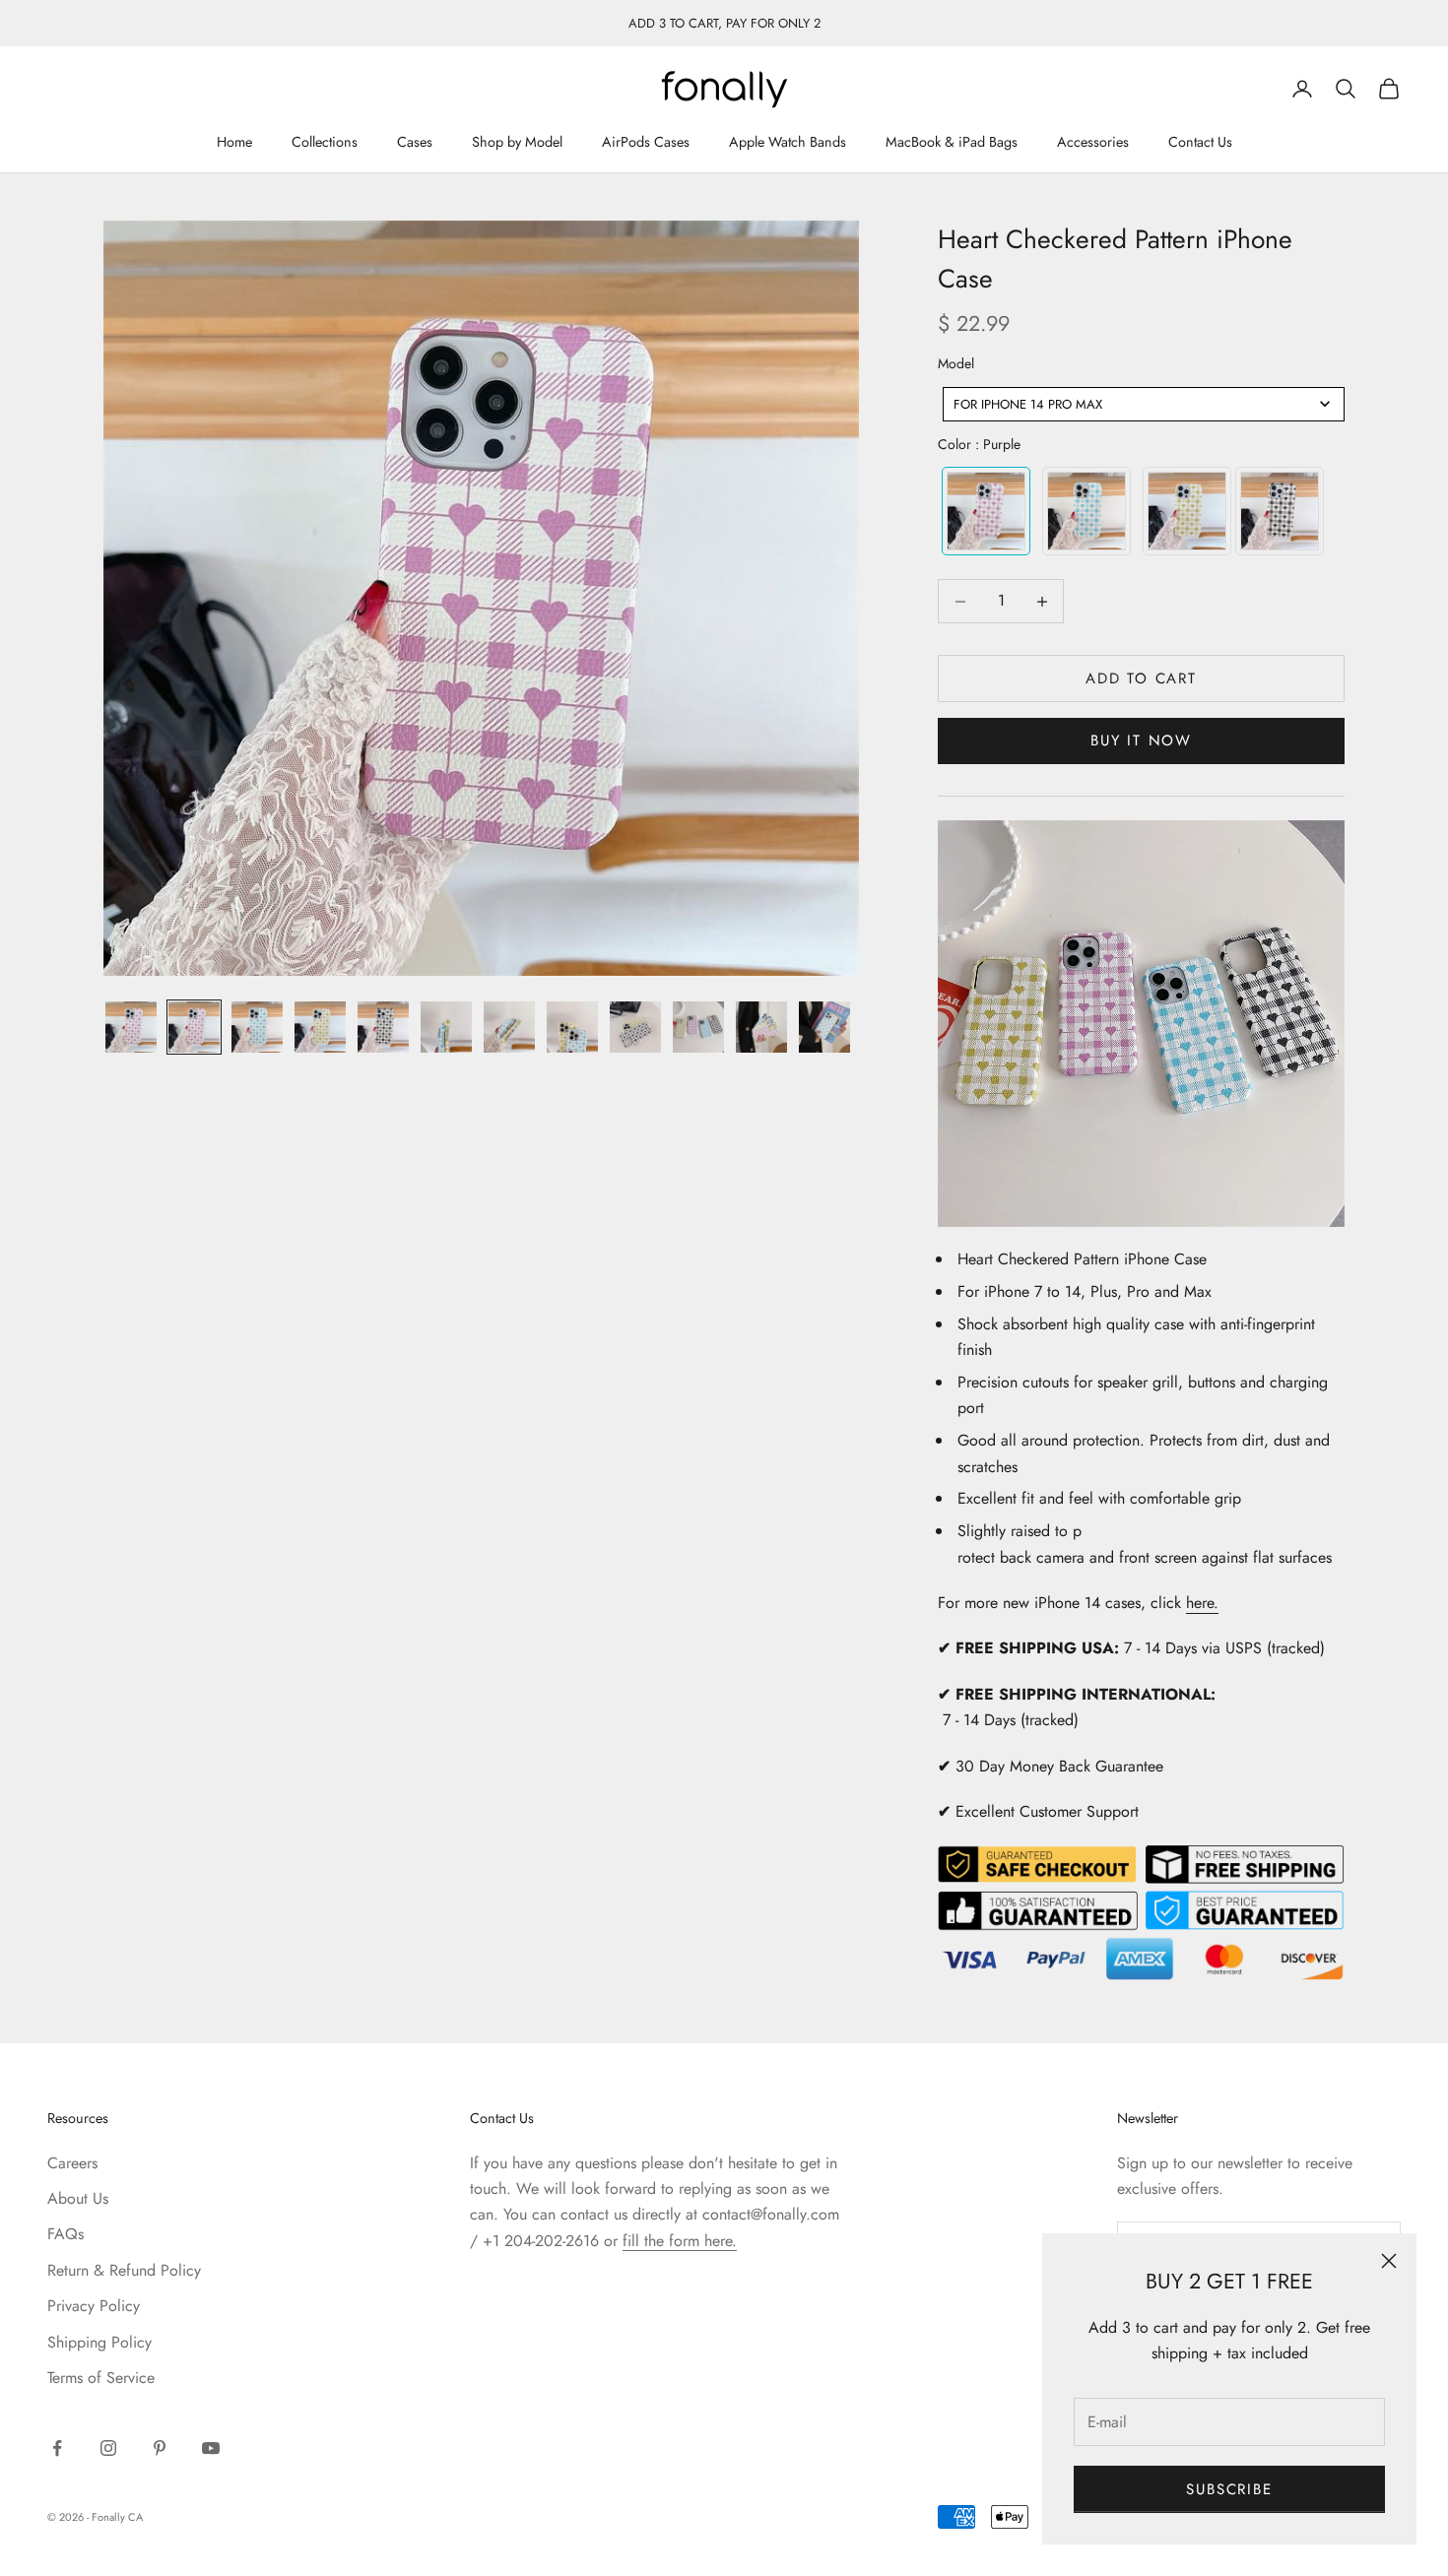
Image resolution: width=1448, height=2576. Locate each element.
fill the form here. (680, 2241)
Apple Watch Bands (788, 143)
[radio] (984, 511)
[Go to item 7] (509, 1027)
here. (1202, 1603)
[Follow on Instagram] (108, 2448)
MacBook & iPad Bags (952, 143)
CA (135, 2517)
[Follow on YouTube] (211, 2448)
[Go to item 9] (635, 1027)
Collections (325, 143)
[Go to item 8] (572, 1027)
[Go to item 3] (257, 1027)
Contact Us (1200, 143)
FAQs (66, 2234)
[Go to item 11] (761, 1027)
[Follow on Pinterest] (160, 2448)
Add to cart (1141, 678)
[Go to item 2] (194, 1027)
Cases (415, 143)
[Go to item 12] (824, 1027)
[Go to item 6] (446, 1027)
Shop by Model (517, 143)
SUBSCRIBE (1229, 2489)
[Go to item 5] (383, 1027)
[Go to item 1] (131, 1027)
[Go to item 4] (320, 1027)
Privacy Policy (94, 2306)
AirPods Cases (646, 143)
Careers (72, 2163)
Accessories (1093, 143)
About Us (78, 2198)
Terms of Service (101, 2378)
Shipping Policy (99, 2342)
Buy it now (1141, 741)
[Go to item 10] (698, 1027)
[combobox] (1144, 404)
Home (234, 143)
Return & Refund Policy (124, 2270)
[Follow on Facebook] (57, 2448)
